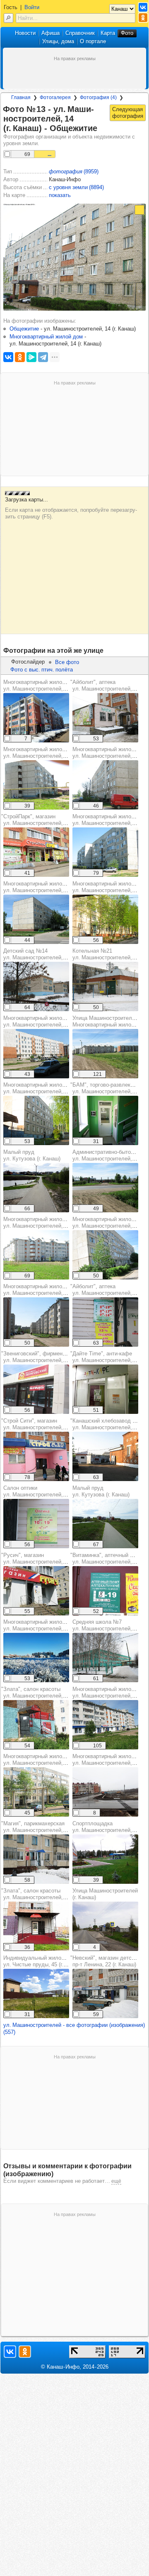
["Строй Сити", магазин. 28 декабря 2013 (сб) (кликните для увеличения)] (36, 1456)
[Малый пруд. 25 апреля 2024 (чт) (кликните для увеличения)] (36, 1188)
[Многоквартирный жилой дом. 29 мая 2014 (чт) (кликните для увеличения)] (36, 919)
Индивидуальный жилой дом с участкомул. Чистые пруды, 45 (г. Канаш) (54, 1961)
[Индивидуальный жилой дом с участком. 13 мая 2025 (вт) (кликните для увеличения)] (36, 1993)
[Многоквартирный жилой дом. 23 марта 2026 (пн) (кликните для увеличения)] (36, 718)
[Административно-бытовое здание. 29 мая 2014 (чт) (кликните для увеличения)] (105, 1188)
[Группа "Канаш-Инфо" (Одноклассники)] (143, 18)
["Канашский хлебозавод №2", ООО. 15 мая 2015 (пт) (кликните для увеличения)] (105, 1456)
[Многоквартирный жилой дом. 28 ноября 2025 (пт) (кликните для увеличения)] (105, 1792)
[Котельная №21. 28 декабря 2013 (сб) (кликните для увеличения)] (105, 986)
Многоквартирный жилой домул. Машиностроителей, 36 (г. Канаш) (49, 1290)
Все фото (67, 662)
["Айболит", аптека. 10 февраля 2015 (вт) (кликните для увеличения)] (105, 1322)
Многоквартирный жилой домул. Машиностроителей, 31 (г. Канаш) (49, 887)
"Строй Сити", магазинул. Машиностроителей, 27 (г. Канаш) (48, 1424)
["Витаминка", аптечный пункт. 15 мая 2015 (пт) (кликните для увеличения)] (105, 1591)
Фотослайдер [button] (28, 662)
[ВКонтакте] (8, 357)
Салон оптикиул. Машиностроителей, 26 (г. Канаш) (49, 1491)
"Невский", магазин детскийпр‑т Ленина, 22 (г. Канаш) (105, 1961)
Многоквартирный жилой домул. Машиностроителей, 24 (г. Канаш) (49, 753)
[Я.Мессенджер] (31, 357)
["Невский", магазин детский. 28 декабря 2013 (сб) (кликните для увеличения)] (105, 1993)
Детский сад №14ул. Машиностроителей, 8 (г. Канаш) (48, 954)
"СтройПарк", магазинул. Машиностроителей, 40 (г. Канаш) (48, 820)
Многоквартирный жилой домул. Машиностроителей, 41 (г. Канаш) (49, 1625)
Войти (32, 7)
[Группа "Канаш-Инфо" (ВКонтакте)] (143, 7)
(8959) (74, 171)
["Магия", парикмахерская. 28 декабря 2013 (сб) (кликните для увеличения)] (36, 1859)
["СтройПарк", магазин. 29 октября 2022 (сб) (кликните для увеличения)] (36, 852)
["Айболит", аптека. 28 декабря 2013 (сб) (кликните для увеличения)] (105, 718)
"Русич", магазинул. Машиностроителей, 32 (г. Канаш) (48, 1558)
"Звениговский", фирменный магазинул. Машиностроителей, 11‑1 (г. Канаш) (50, 1357)
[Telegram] (43, 357)
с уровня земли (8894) (76, 187)
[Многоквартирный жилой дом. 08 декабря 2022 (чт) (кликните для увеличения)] (36, 1658)
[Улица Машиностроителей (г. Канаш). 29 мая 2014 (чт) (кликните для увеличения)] (105, 1054)
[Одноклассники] (20, 357)
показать (60, 195)
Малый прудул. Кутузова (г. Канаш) (32, 1155)
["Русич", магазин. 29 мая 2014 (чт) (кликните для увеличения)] (36, 1591)
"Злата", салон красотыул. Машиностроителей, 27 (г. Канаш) (48, 1692)
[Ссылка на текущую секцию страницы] (102, 129)
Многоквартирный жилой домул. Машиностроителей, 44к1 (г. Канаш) (52, 685)
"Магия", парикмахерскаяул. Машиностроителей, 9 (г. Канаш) (47, 1827)
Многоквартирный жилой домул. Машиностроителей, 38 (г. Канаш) (49, 1021)
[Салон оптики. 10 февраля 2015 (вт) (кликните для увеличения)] (36, 1524)
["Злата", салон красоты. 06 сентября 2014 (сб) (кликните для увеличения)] (36, 1725)
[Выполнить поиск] (8, 18)
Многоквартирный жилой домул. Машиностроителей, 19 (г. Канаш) (49, 1760)
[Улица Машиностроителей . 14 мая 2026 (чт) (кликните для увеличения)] (105, 1926)
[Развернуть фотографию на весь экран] (139, 210)
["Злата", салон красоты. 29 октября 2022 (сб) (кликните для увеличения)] (36, 1926)
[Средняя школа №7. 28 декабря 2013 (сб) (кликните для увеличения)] (105, 1658)
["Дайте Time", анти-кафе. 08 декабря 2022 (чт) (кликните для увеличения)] (105, 1389)
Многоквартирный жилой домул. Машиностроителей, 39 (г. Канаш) (49, 1222)
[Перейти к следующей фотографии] (128, 113)
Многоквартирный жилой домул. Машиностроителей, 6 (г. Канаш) (48, 1088)
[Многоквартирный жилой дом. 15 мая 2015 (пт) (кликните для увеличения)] (36, 785)
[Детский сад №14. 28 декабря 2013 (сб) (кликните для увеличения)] (36, 986)
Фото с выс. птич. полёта (42, 670)
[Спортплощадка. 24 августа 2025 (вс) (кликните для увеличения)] (105, 1859)
